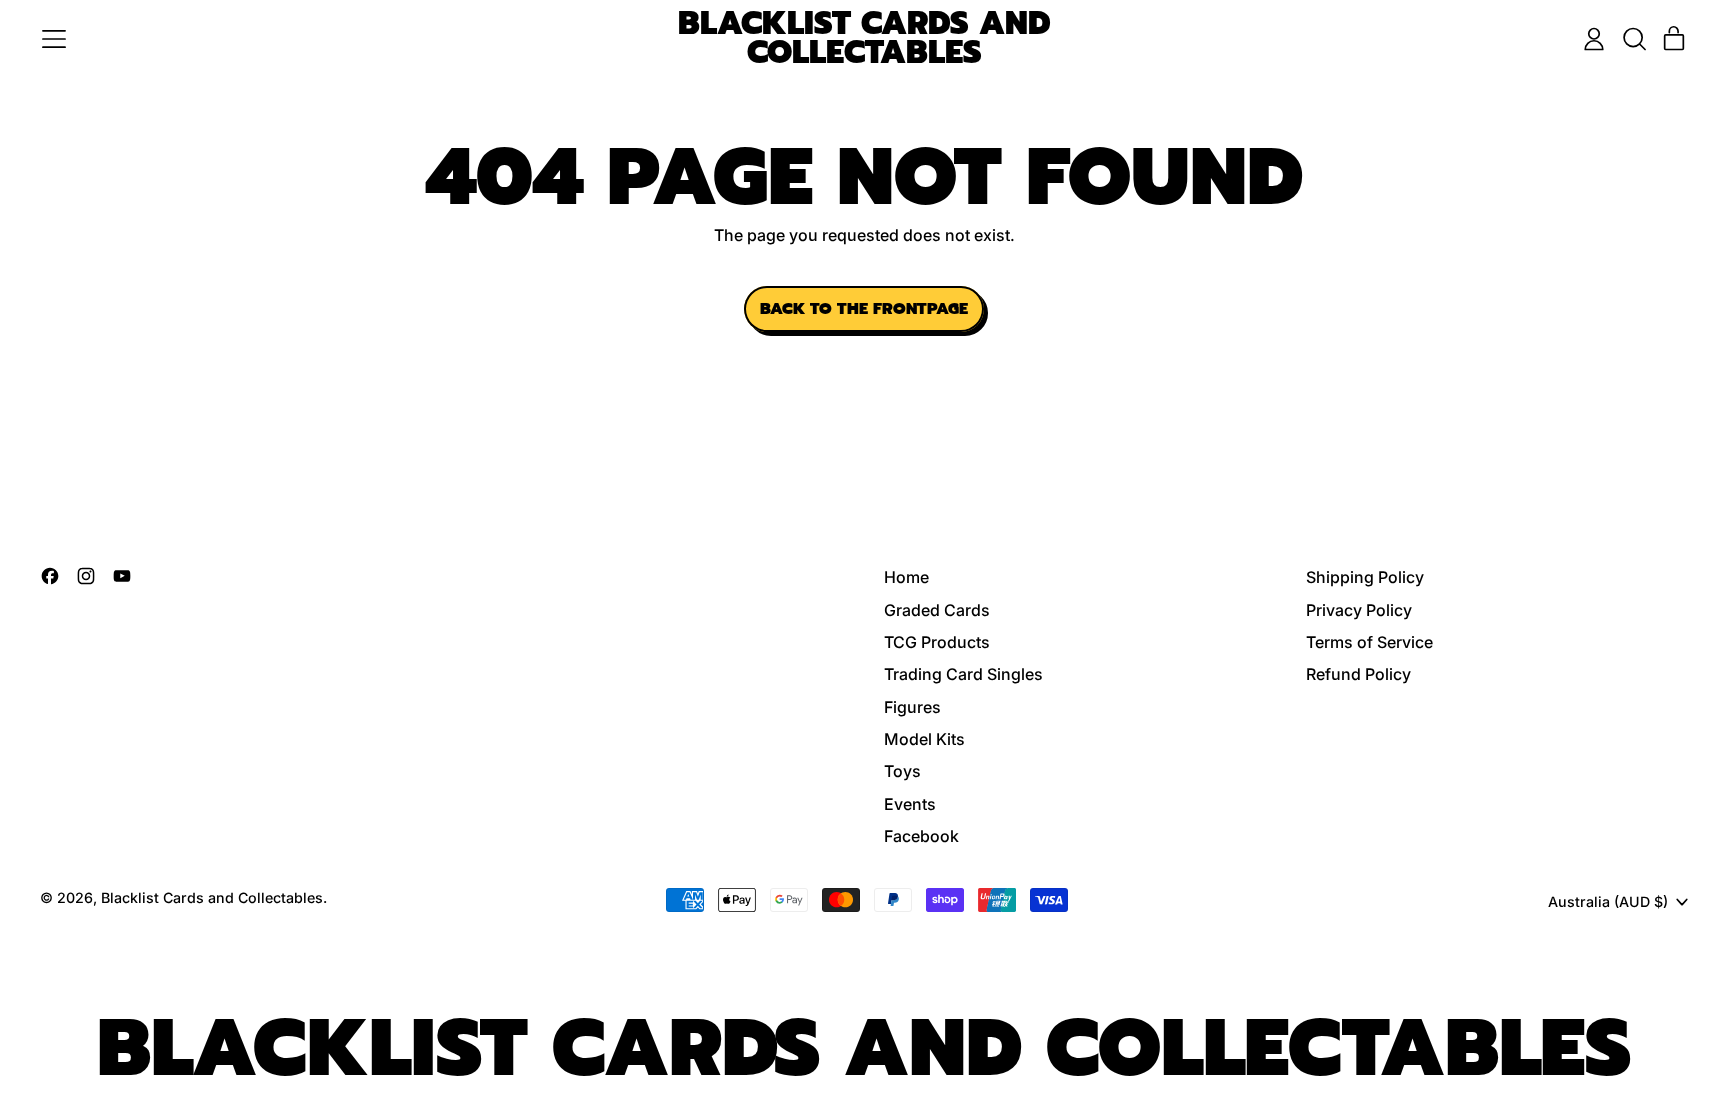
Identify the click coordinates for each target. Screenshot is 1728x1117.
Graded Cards (937, 610)
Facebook (921, 836)
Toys (902, 771)
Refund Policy (1358, 674)
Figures (912, 707)
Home (906, 577)
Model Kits (924, 739)
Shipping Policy (1365, 577)
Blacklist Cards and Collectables (864, 39)
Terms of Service (1369, 642)
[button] (1634, 39)
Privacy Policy (1359, 610)
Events (910, 804)
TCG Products (937, 642)
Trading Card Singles (963, 674)
